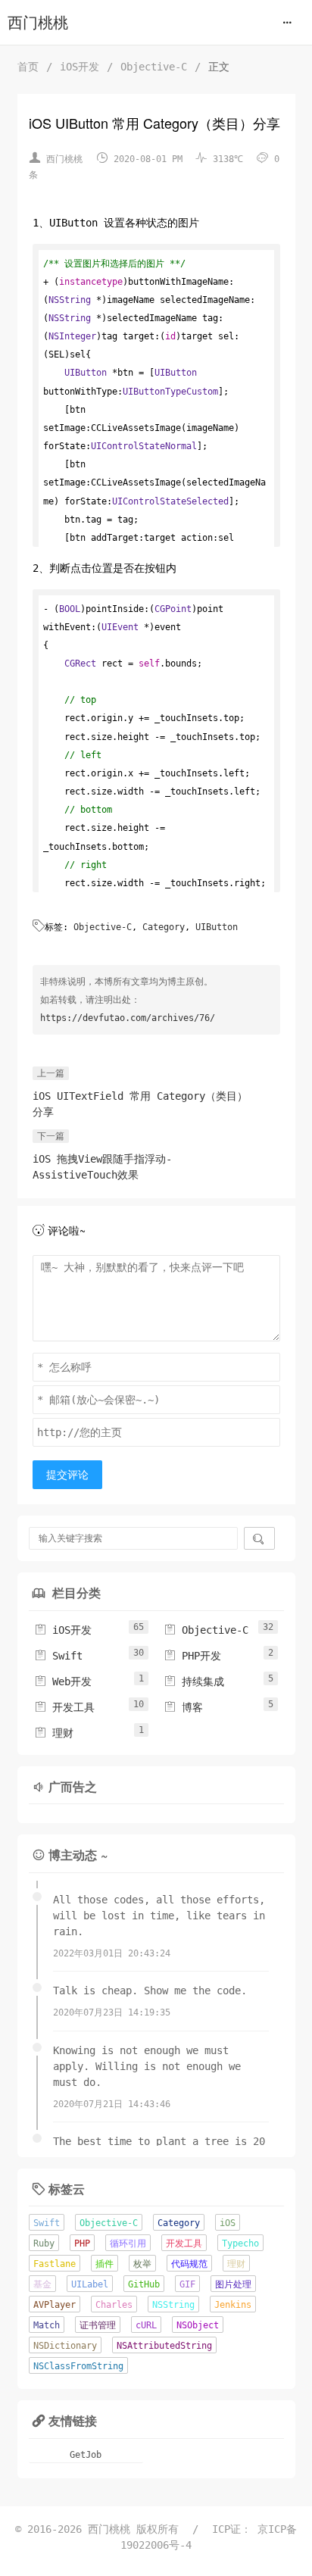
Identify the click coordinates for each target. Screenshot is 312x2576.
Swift (58, 1656)
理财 (54, 1733)
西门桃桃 (38, 23)
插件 (105, 2264)
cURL (146, 2325)
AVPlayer (55, 2305)
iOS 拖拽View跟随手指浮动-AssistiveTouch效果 (102, 1167)
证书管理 (98, 2325)
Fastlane (55, 2264)
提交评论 (67, 1475)
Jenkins (233, 2305)
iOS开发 (80, 67)
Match (47, 2325)
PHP (82, 2243)
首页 (28, 67)
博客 (183, 1707)
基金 (42, 2284)
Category (164, 927)
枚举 (142, 2264)
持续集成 (194, 1681)
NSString (173, 2305)
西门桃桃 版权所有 (136, 2529)
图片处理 (233, 2284)
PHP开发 (192, 1656)
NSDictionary (65, 2346)
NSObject (198, 2325)
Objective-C (154, 67)
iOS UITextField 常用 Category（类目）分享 (140, 1104)
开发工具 (64, 1707)
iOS (228, 2223)
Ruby (44, 2243)
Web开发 (63, 1681)
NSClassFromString (78, 2366)
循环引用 (128, 2243)
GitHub (144, 2284)
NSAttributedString (164, 2346)
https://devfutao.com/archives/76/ (128, 1018)
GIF (187, 2284)
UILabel (90, 2284)
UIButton (217, 927)
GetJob (86, 2455)
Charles (114, 2305)
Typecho (240, 2243)
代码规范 (189, 2264)
